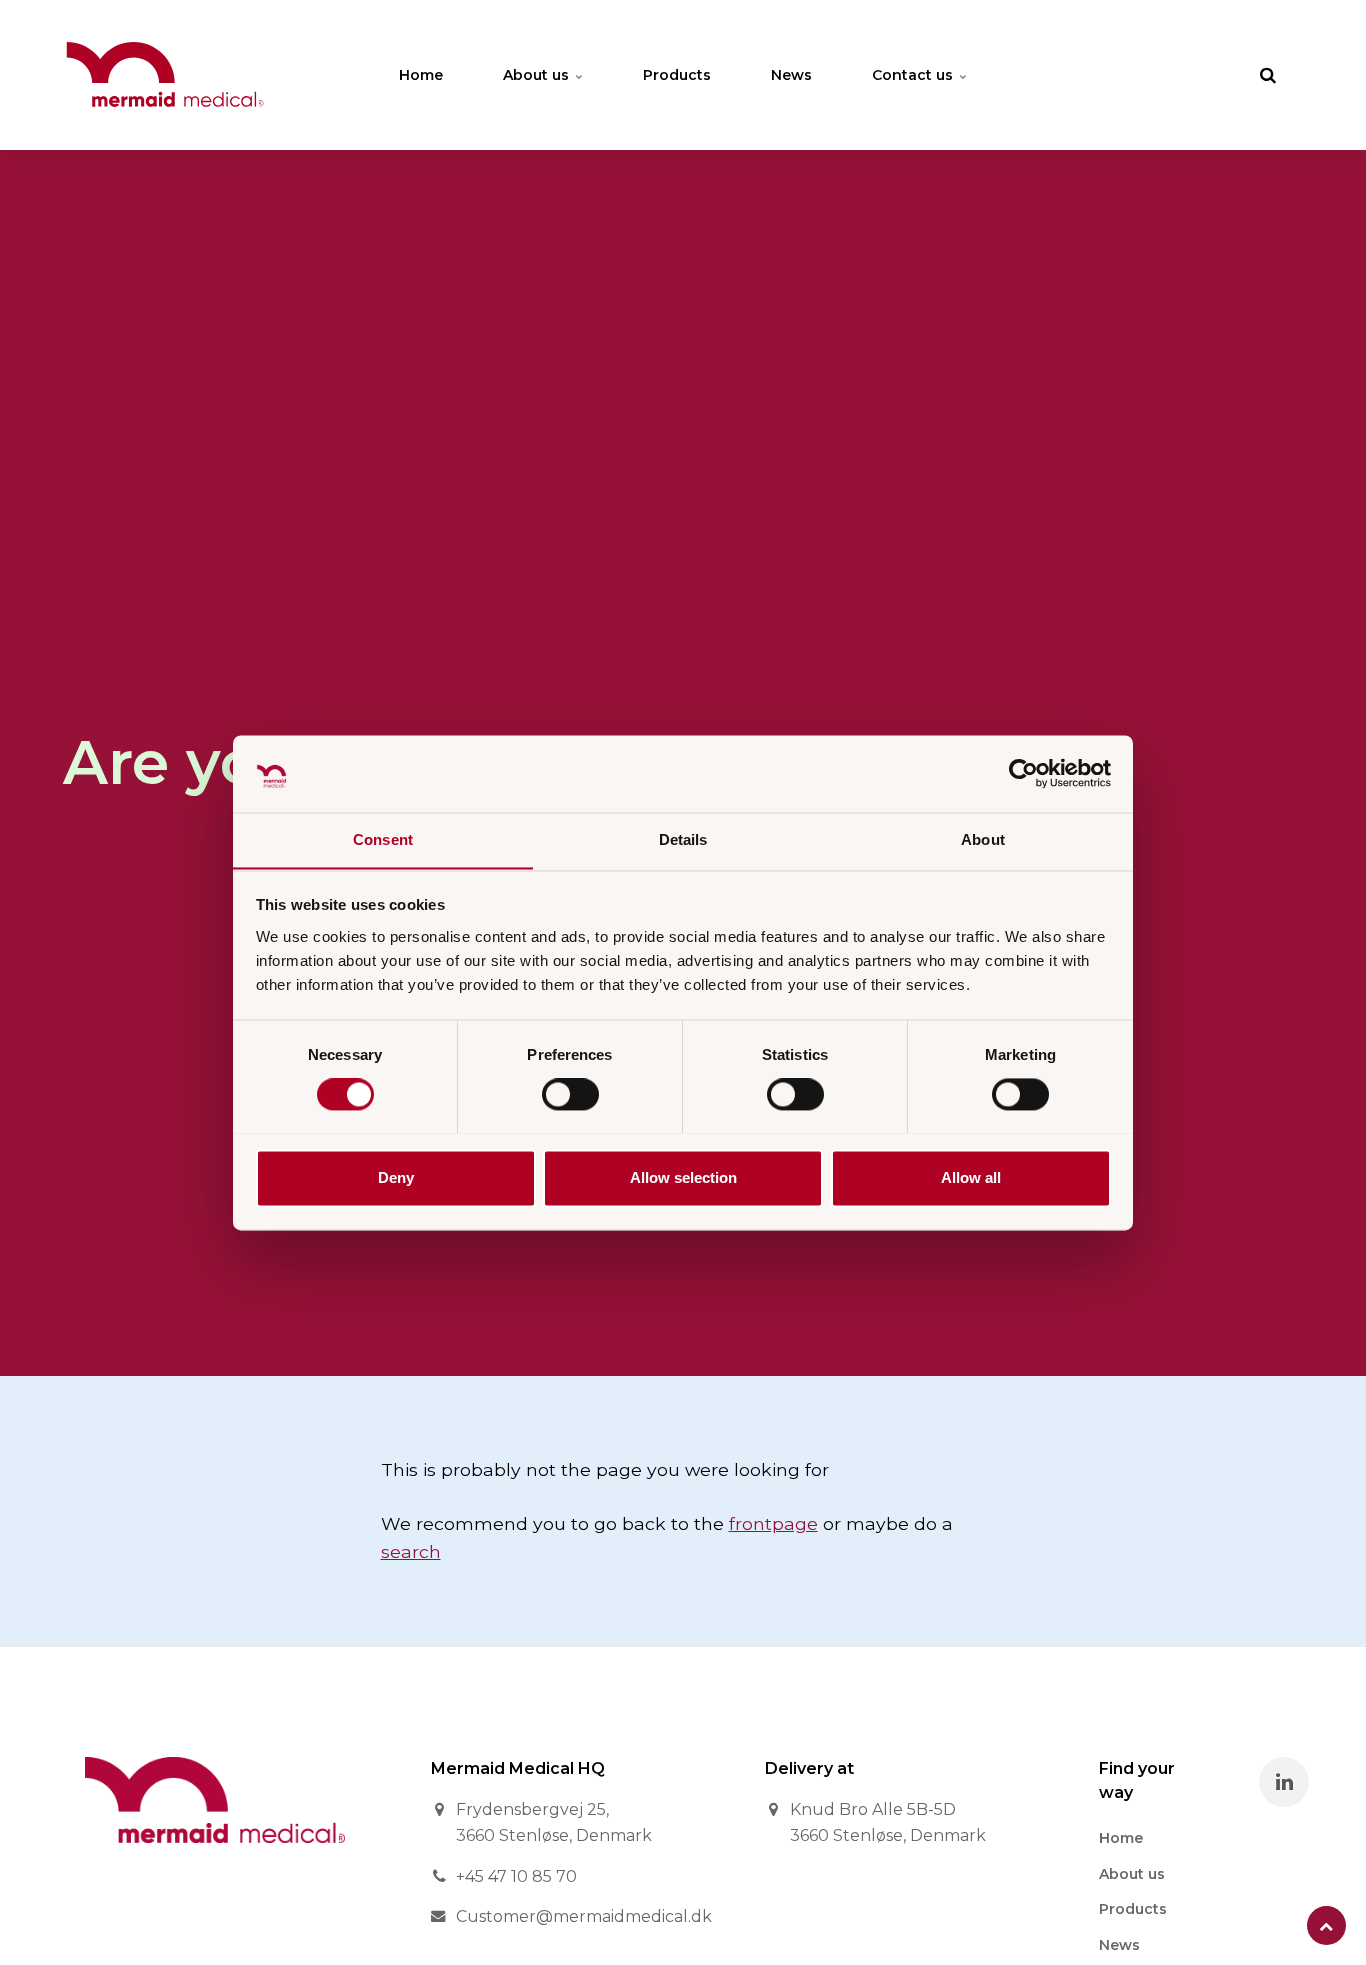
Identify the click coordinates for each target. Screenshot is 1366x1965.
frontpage (773, 1523)
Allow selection (683, 1177)
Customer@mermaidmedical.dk (584, 1916)
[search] (1268, 75)
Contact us (914, 75)
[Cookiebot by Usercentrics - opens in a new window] (1023, 773)
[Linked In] (1284, 1782)
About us (538, 75)
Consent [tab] (383, 839)
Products (677, 75)
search (411, 1551)
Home (421, 75)
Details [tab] (683, 839)
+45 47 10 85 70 (516, 1876)
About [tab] (983, 839)
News (791, 75)
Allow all (971, 1177)
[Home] (215, 1857)
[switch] (570, 1094)
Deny (396, 1177)
